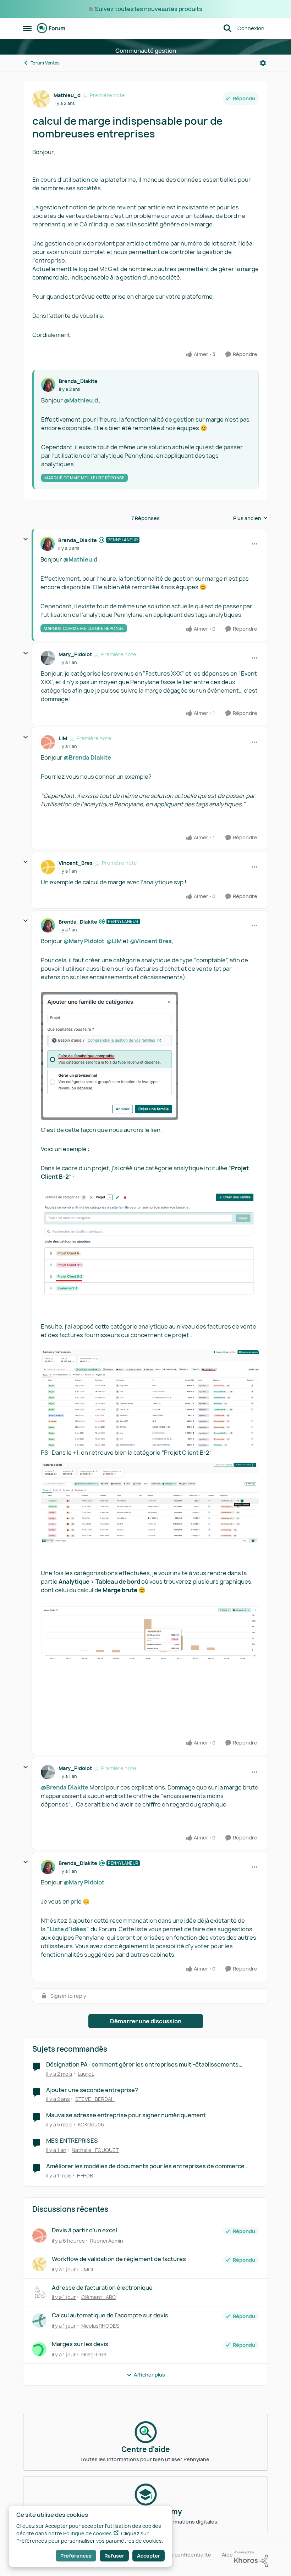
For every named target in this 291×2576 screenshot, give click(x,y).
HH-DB (85, 2175)
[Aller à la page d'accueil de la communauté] (51, 28)
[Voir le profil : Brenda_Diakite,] (48, 385)
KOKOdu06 (91, 2124)
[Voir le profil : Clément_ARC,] (39, 2293)
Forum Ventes (45, 63)
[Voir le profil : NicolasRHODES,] (39, 2321)
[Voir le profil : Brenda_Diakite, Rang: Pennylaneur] (48, 544)
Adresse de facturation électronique (102, 2288)
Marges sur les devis (80, 2344)
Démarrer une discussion (146, 2021)
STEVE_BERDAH (95, 2099)
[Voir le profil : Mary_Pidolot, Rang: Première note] (48, 658)
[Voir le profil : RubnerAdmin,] (39, 2236)
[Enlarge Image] (150, 1056)
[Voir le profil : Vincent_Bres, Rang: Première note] (48, 867)
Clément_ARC (99, 2297)
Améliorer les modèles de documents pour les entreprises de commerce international (145, 2166)
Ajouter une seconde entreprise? (92, 2090)
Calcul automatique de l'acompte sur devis (110, 2315)
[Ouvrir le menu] (263, 63)
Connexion (251, 28)
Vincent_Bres (76, 863)
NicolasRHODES (100, 2326)
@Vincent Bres (151, 941)
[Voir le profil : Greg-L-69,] (39, 2349)
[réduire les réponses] (26, 539)
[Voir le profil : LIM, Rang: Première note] (48, 742)
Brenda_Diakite (78, 381)
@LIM (114, 941)
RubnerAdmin (107, 2241)
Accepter (149, 2556)
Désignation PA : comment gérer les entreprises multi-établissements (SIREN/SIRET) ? (142, 2065)
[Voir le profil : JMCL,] (39, 2264)
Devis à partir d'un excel (84, 2230)
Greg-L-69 (94, 2354)
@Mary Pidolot (84, 941)
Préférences (76, 2556)
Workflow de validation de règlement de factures (119, 2259)
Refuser (114, 2556)
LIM (63, 738)
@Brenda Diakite (87, 757)
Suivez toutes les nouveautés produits (149, 9)
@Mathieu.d (81, 400)
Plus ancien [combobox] (251, 518)
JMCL (88, 2269)
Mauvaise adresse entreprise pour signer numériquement (126, 2115)
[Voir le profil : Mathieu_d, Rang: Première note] (41, 99)
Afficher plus (149, 2375)
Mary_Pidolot (75, 654)
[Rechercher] (227, 28)
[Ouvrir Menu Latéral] (27, 28)
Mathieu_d (67, 95)
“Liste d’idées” (68, 1929)
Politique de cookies (87, 2533)
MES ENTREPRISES (72, 2141)
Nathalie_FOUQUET (95, 2150)
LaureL (86, 2074)
